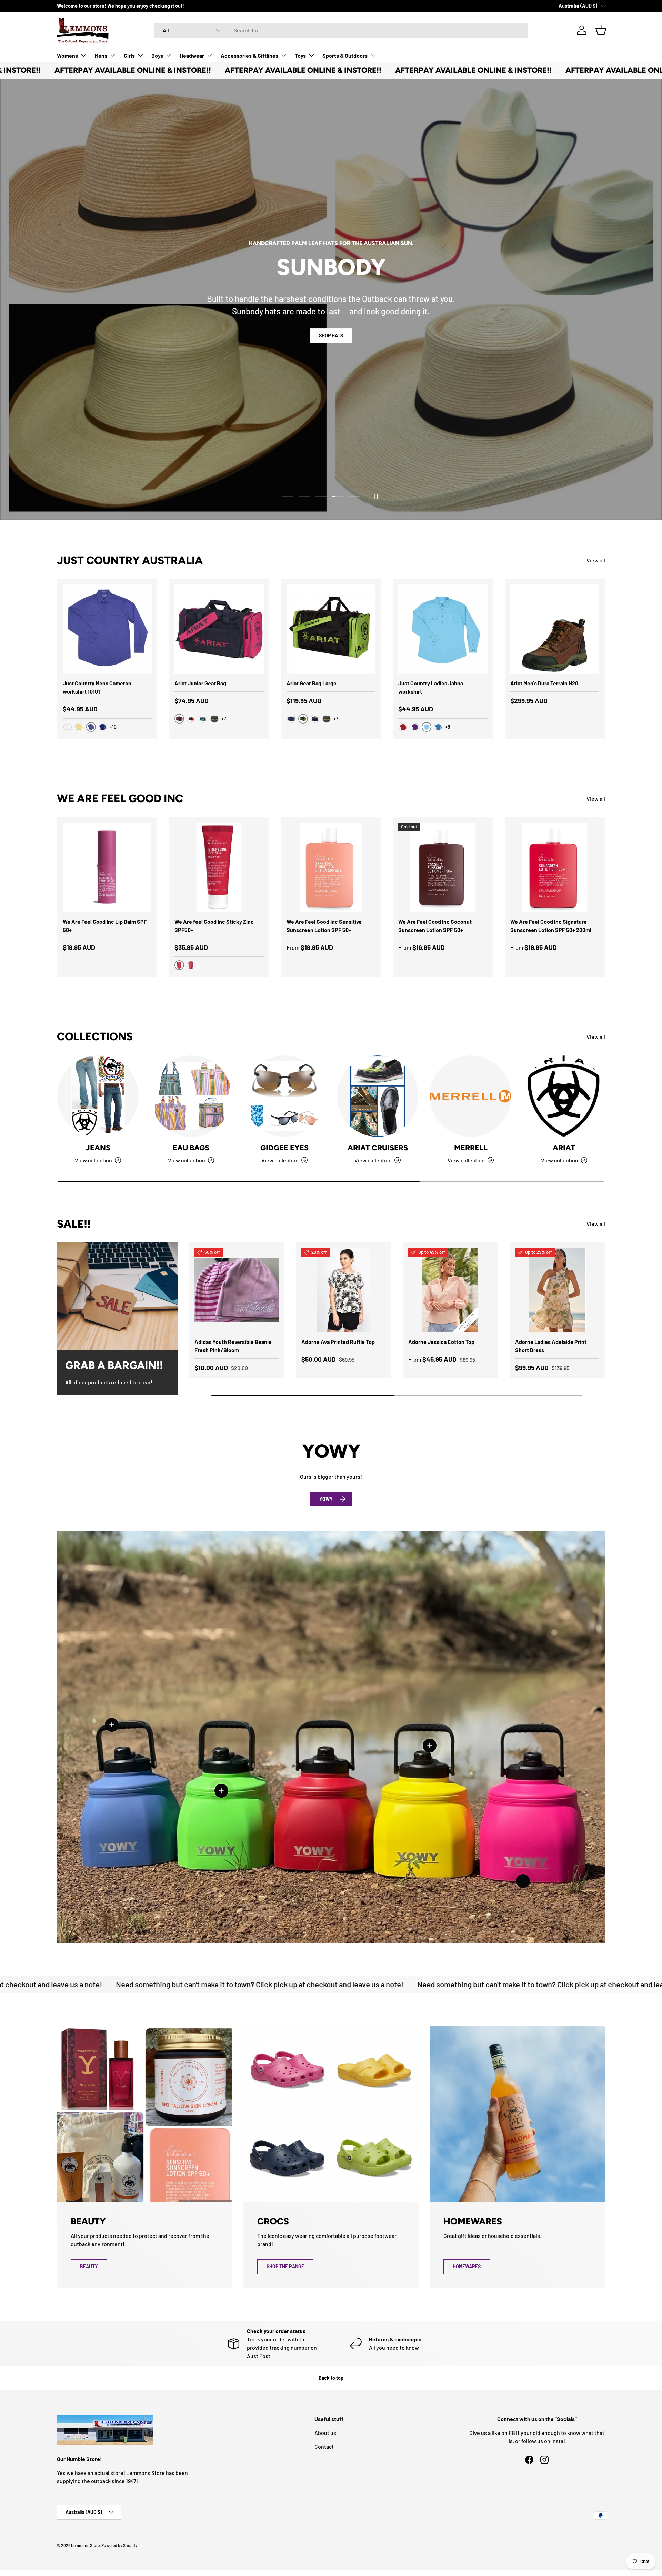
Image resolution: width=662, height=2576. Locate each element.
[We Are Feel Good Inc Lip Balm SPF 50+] (107, 867)
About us (325, 2433)
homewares (467, 2266)
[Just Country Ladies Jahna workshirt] (443, 629)
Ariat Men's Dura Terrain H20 (544, 683)
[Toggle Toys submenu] (311, 55)
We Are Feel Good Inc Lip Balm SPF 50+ (105, 926)
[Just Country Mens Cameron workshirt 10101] (107, 629)
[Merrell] (471, 1096)
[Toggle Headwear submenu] (210, 55)
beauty (89, 2266)
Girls (129, 55)
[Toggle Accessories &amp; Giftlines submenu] (284, 55)
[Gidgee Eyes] (284, 1096)
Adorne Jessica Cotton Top (441, 1342)
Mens (101, 55)
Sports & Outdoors (345, 55)
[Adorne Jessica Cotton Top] (450, 1290)
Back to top (331, 2378)
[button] (601, 30)
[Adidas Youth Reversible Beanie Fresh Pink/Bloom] (237, 1290)
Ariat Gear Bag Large (312, 683)
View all (596, 560)
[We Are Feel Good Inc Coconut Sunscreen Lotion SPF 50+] (443, 867)
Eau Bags (191, 1148)
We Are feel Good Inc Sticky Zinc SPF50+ (214, 926)
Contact (324, 2446)
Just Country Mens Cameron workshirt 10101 (97, 687)
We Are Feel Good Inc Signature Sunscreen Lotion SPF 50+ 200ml (551, 926)
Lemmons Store (85, 2545)
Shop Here (331, 336)
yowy (326, 1499)
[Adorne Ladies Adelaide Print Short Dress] (557, 1290)
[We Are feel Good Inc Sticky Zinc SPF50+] (219, 867)
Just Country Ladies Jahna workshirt (431, 687)
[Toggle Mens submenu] (113, 55)
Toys (300, 55)
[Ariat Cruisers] (378, 1096)
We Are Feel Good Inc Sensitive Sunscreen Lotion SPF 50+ (324, 926)
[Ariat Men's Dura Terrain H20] (555, 629)
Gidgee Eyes (284, 1148)
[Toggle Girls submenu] (140, 55)
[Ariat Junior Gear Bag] (219, 629)
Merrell (471, 1148)
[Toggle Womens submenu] (83, 55)
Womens (67, 55)
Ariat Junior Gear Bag (200, 683)
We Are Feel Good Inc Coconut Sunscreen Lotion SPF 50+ (435, 926)
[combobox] (341, 30)
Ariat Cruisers (378, 1148)
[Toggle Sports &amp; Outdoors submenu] (373, 55)
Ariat (564, 1148)
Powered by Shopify (119, 2545)
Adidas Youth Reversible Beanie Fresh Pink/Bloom (233, 1346)
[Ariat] (564, 1096)
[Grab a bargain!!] (117, 1296)
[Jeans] (98, 1096)
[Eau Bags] (191, 1096)
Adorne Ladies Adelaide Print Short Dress (551, 1346)
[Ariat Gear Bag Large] (331, 629)
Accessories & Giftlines (249, 55)
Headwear (192, 55)
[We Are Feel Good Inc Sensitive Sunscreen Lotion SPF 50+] (331, 867)
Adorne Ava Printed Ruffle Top (338, 1342)
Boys (157, 55)
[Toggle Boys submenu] (169, 55)
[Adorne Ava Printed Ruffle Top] (343, 1290)
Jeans (98, 1148)
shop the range (285, 2266)
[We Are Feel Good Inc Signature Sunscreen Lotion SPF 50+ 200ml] (555, 867)
